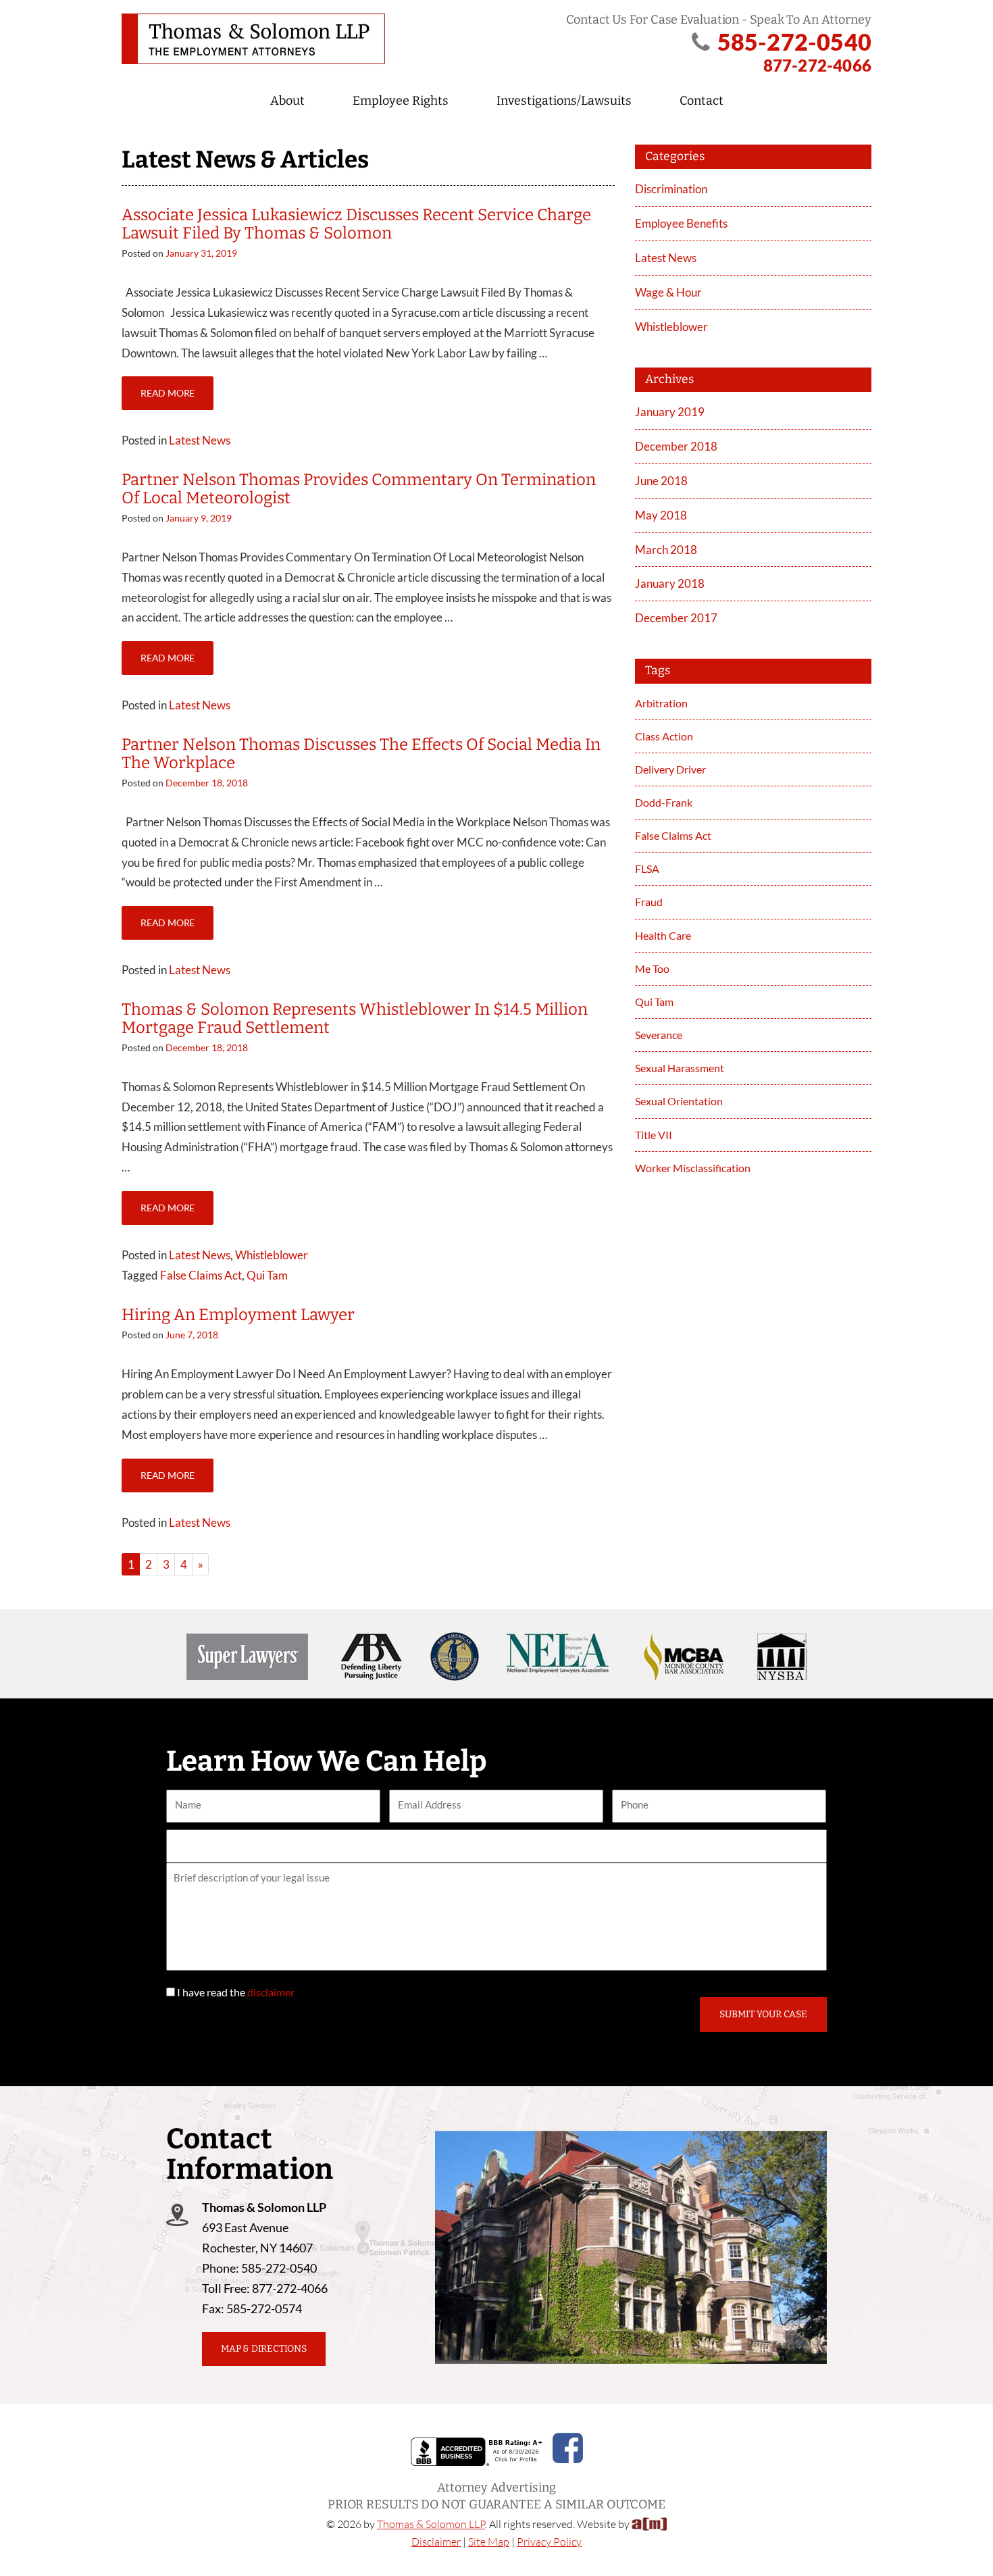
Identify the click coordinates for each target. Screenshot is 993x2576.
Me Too (652, 968)
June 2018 (661, 481)
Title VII (654, 1135)
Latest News (200, 440)
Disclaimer (436, 2542)
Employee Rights (401, 101)
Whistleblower (272, 1255)
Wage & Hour (668, 292)
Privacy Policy (549, 2542)
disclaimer (271, 1992)
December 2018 (676, 446)
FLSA (647, 868)
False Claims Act (201, 1275)
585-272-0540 (794, 42)
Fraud (649, 902)
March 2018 (666, 550)
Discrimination (671, 189)
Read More (168, 393)
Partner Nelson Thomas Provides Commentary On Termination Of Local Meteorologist (359, 488)
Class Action (664, 736)
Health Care (663, 935)
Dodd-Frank (664, 802)
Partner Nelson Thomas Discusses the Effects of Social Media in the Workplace (361, 753)
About (287, 101)
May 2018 (661, 515)
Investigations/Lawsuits (564, 101)
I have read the (236, 1992)
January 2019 (670, 412)
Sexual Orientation (679, 1101)
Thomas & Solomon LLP (431, 2524)
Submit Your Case (763, 2014)
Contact (702, 101)
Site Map (489, 2542)
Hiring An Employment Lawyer (238, 1315)
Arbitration (661, 703)
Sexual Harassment (680, 1068)
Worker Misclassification (693, 1168)
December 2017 (676, 618)
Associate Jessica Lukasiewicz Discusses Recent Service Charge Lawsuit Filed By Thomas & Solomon (356, 224)
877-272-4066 (817, 65)
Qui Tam (267, 1275)
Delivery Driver (670, 769)
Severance (659, 1035)
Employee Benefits (681, 223)
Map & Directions (264, 2349)
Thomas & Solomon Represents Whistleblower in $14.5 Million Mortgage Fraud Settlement (355, 1018)
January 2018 (670, 583)
